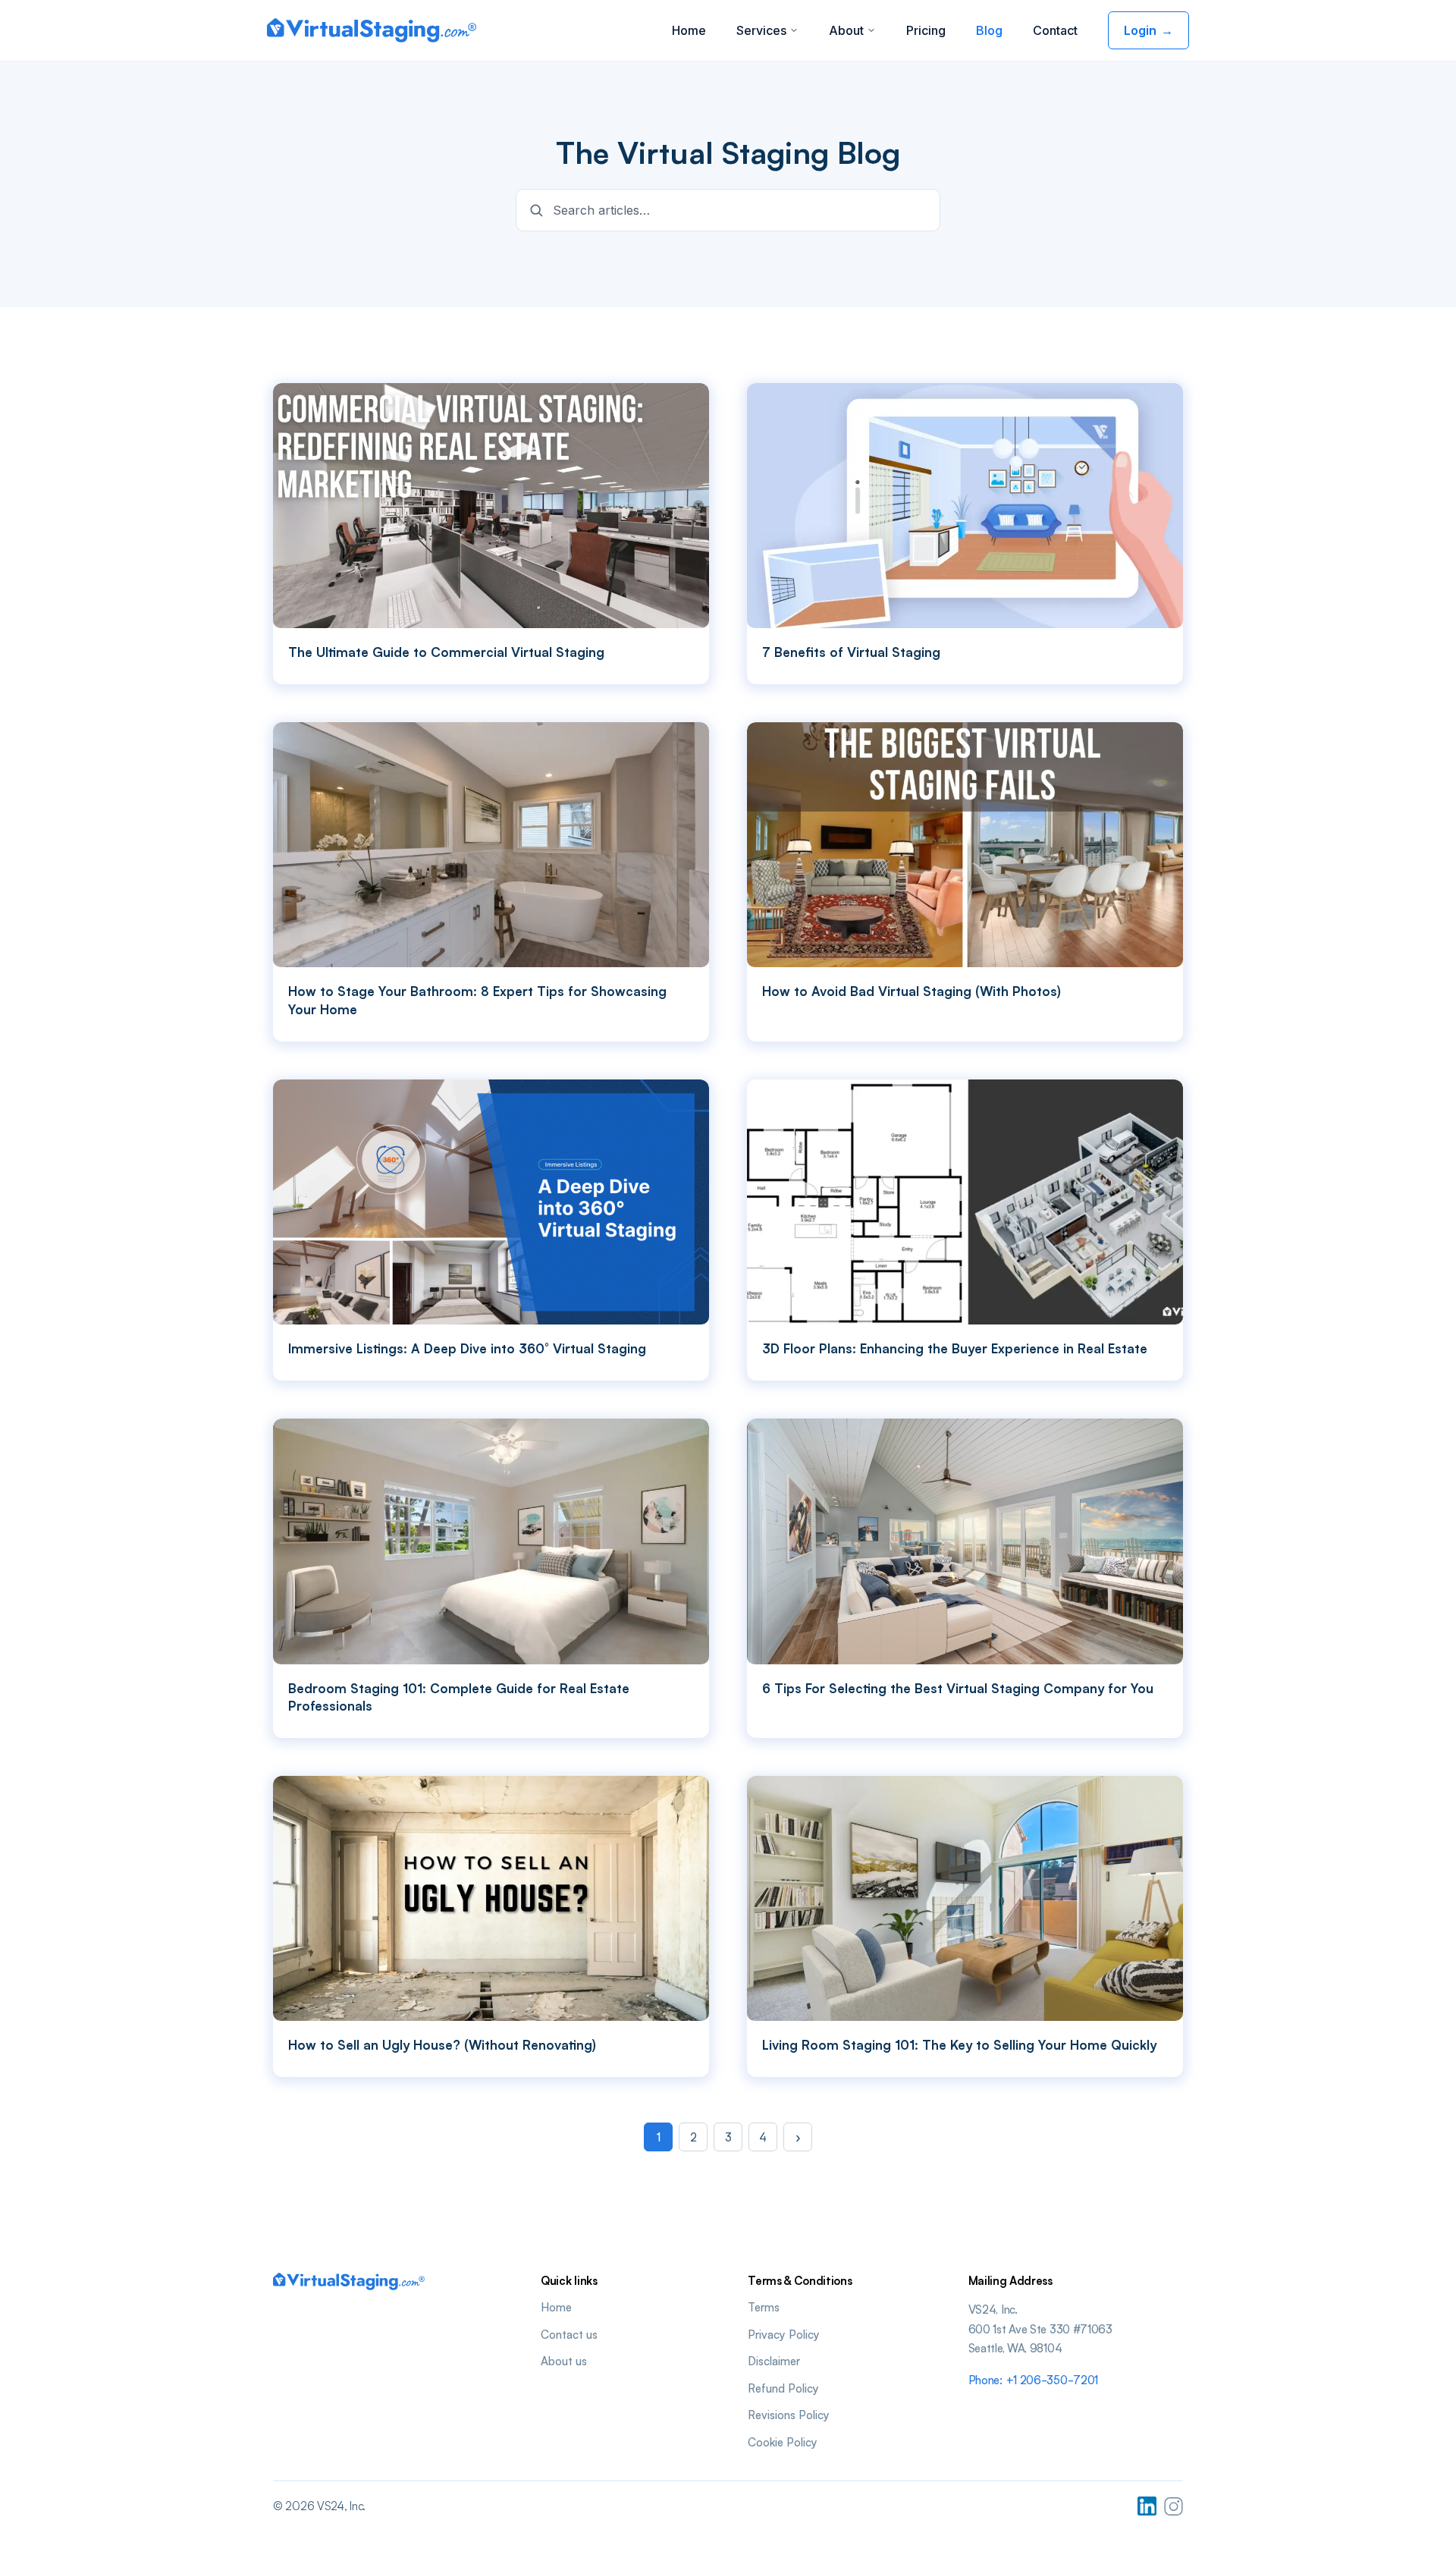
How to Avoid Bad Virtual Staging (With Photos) (912, 991)
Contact (1055, 30)
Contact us (569, 2334)
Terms (764, 2307)
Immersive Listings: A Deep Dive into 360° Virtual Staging (467, 1348)
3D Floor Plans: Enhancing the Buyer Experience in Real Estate (955, 1348)
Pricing (926, 30)
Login (1148, 30)
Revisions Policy (789, 2415)
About (846, 30)
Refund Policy (783, 2388)
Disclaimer (774, 2361)
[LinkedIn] (1147, 2506)
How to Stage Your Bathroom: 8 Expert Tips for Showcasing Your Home (477, 1000)
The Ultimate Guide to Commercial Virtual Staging (446, 652)
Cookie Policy (783, 2442)
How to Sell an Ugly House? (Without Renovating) (442, 2045)
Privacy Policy (784, 2334)
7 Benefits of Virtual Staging (851, 652)
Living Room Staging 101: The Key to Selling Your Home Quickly (959, 2045)
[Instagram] (1174, 2506)
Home (689, 30)
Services (761, 30)
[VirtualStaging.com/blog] (372, 30)
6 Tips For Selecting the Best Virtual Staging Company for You (958, 1688)
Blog (989, 30)
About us (564, 2361)
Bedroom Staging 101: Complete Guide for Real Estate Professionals (459, 1697)
